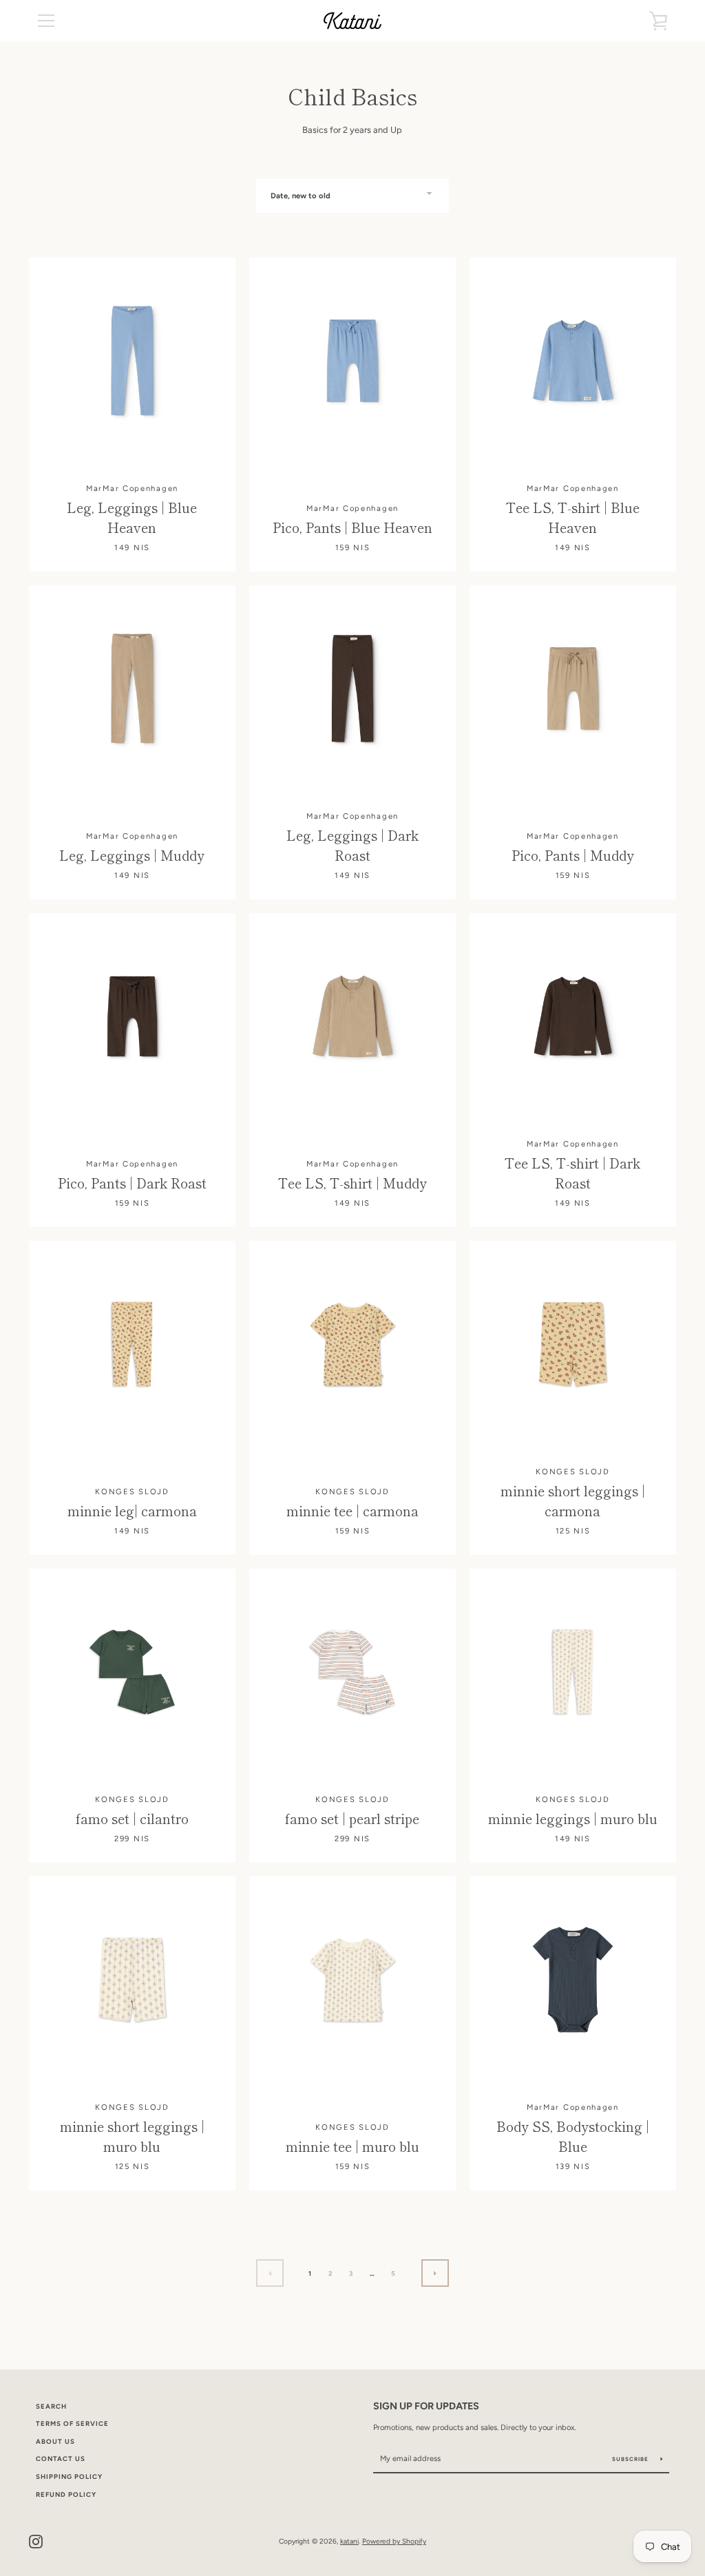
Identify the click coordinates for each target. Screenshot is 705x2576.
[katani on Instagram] (36, 2541)
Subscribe (631, 2459)
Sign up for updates (426, 2406)
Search (51, 2406)
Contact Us (61, 2459)
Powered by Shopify (394, 2541)
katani (349, 2541)
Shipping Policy (69, 2476)
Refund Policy (66, 2494)
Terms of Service (72, 2423)
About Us (55, 2441)
